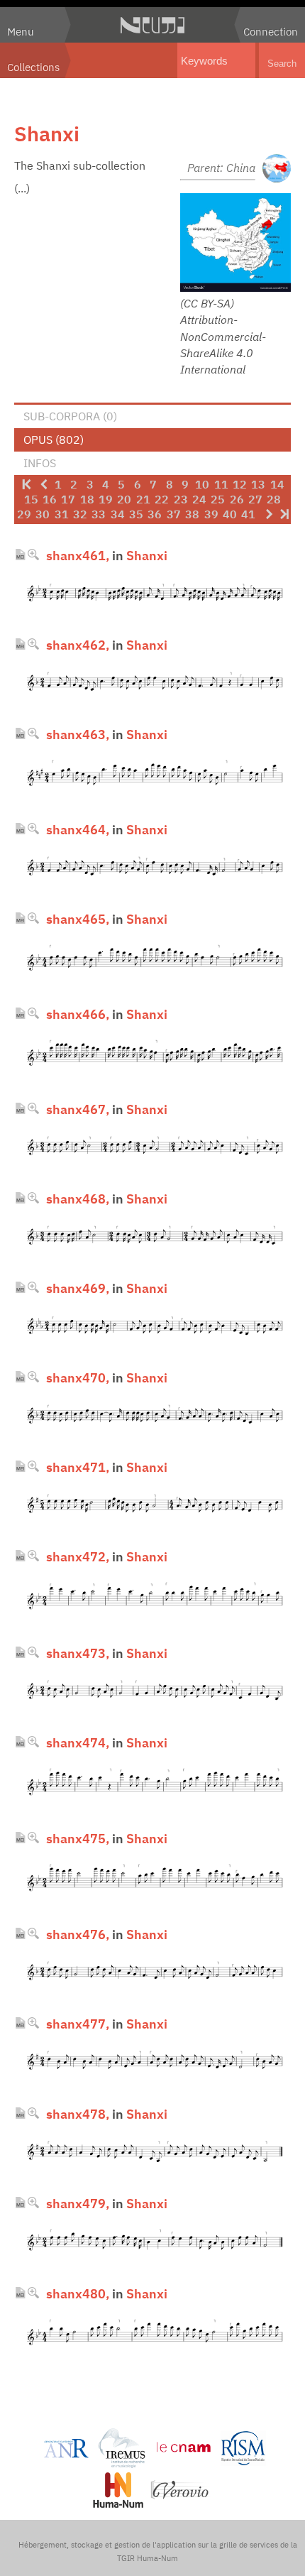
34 (118, 514)
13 (258, 484)
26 (237, 499)
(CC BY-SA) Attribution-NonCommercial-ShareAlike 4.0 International (223, 336)
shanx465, (78, 919)
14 (277, 484)
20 (124, 499)
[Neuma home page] (152, 25)
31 (62, 514)
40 (230, 514)
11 (221, 484)
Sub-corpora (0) (70, 416)
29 (24, 514)
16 (50, 499)
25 (218, 499)
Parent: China (221, 168)
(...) (22, 188)
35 (136, 514)
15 (31, 499)
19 (106, 499)
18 (87, 499)
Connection (271, 31)
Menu (21, 31)
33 (99, 514)
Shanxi (147, 555)
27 (255, 499)
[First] (26, 484)
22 (162, 499)
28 (274, 499)
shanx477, (78, 2024)
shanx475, (78, 1838)
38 (192, 514)
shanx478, (78, 2114)
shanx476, (78, 1934)
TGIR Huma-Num (148, 2558)
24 (199, 499)
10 (202, 484)
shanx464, (78, 829)
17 (68, 499)
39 (211, 514)
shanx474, (78, 1742)
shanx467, (78, 1109)
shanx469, (78, 1288)
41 (248, 514)
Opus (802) (54, 440)
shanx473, (78, 1653)
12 (240, 484)
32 (80, 514)
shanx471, (78, 1467)
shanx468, (78, 1199)
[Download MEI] (20, 555)
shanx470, (78, 1377)
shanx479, (78, 2203)
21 (143, 499)
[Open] (33, 555)
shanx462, (78, 645)
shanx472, (78, 1556)
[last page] (284, 514)
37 (174, 514)
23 (181, 499)
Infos (40, 463)
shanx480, (78, 2293)
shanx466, (78, 1014)
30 (43, 514)
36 (155, 514)
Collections (33, 67)
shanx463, (78, 734)
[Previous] (43, 484)
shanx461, (78, 555)
